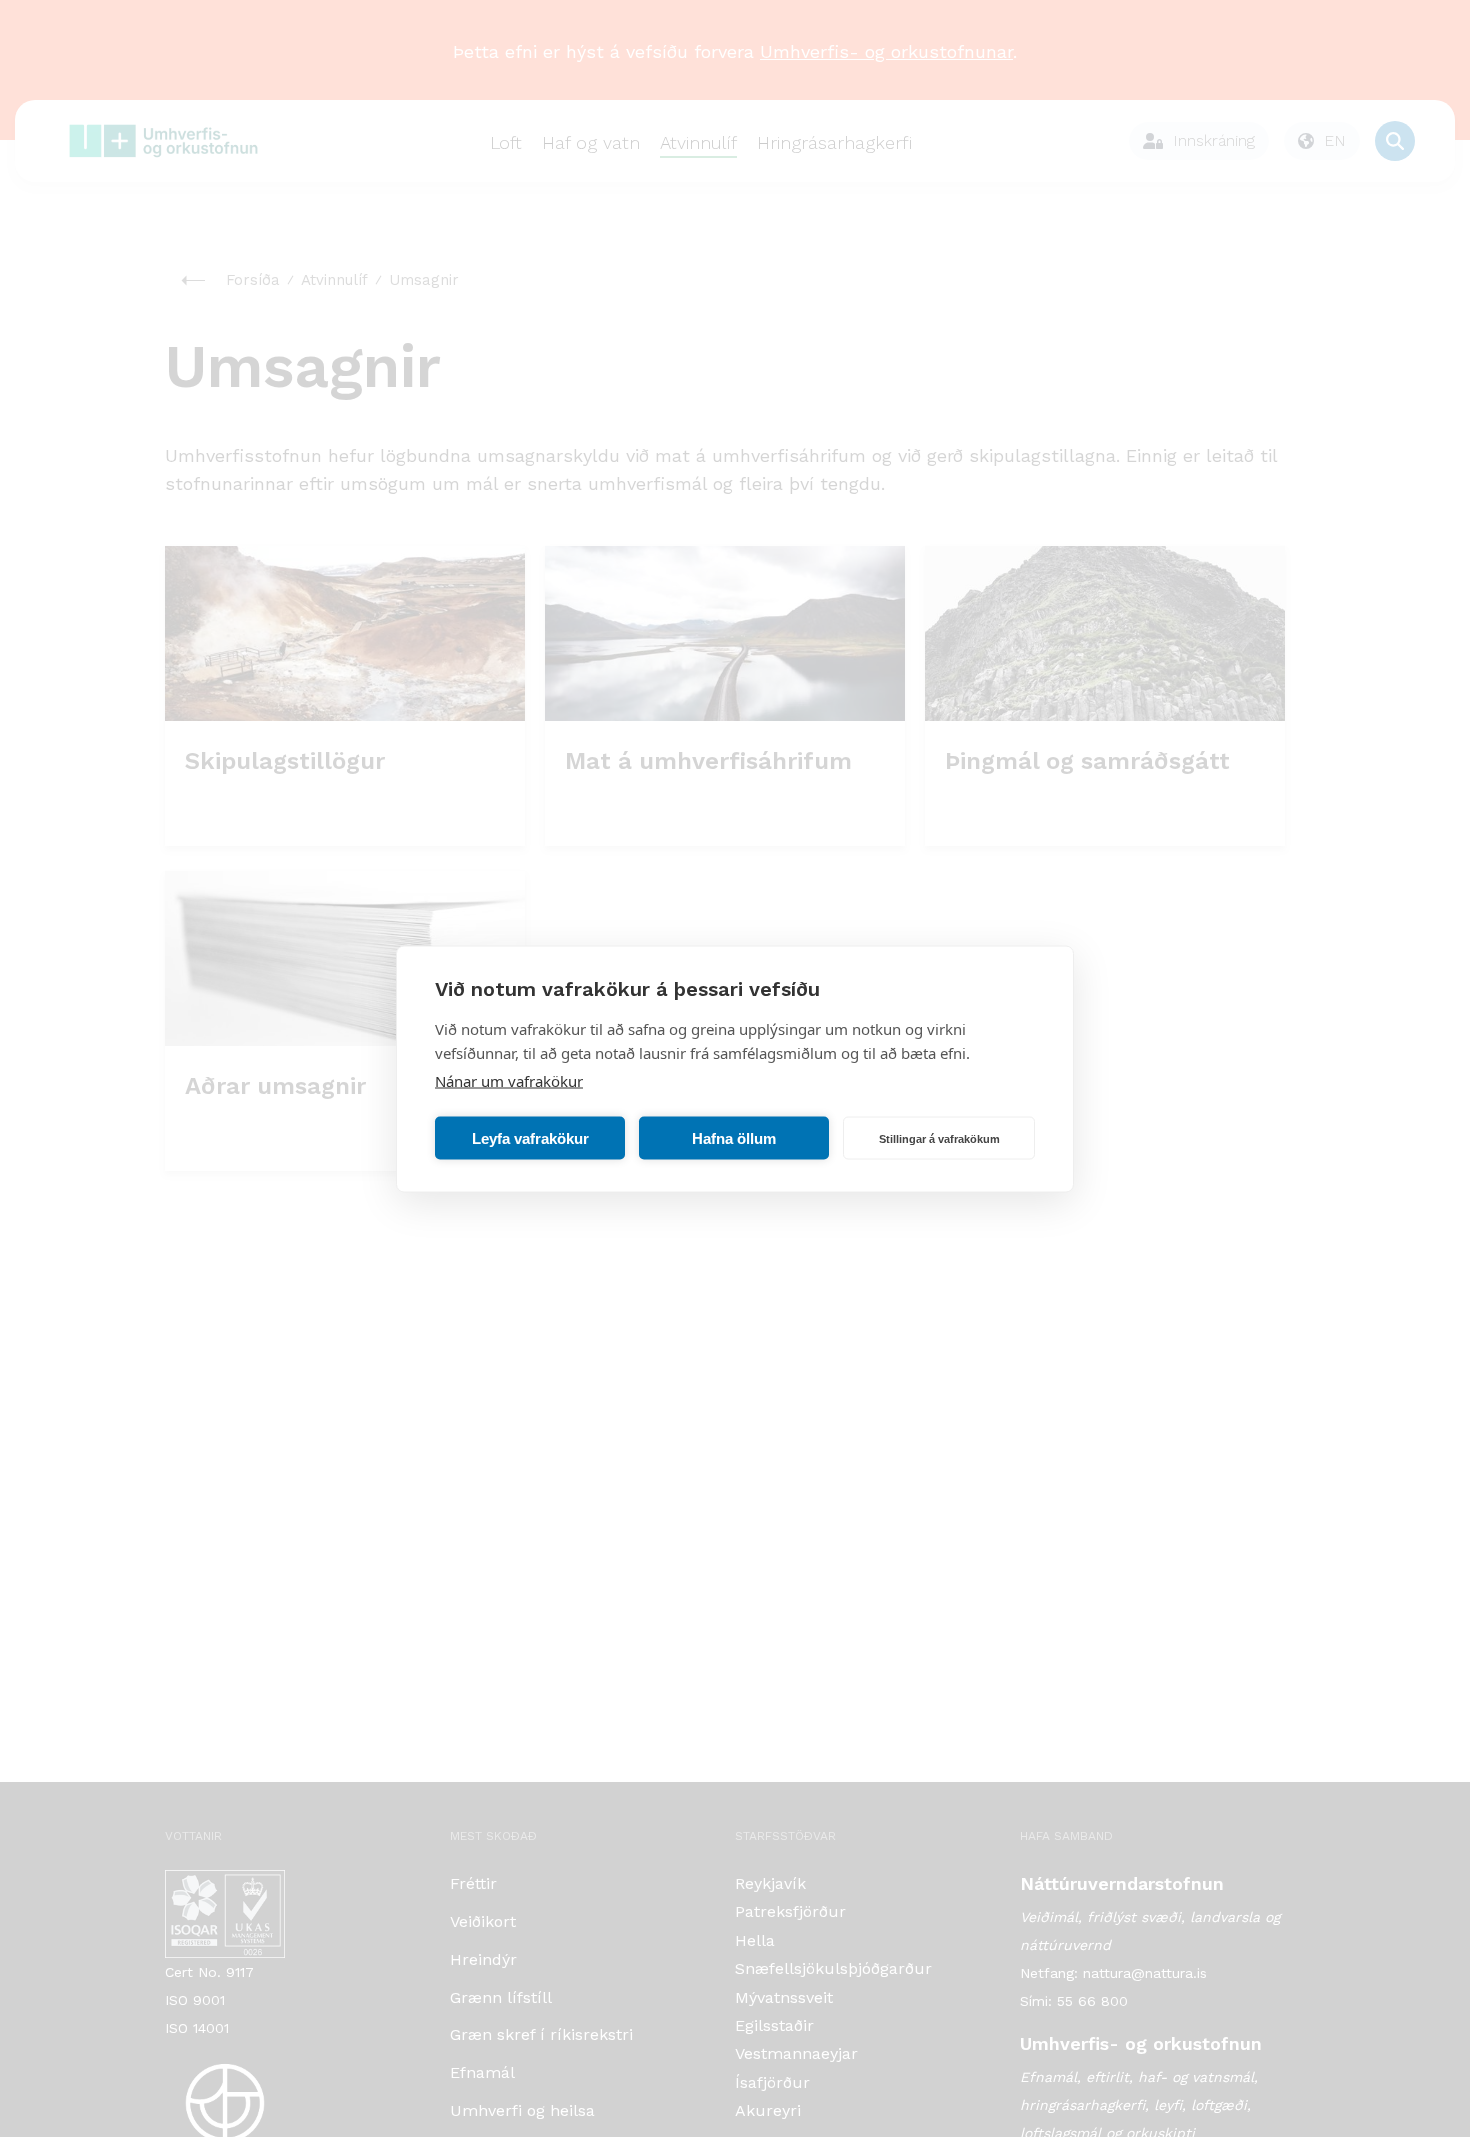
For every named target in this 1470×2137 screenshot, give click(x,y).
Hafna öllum (734, 1137)
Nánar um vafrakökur (509, 1080)
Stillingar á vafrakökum (939, 1138)
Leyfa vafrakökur (530, 1137)
